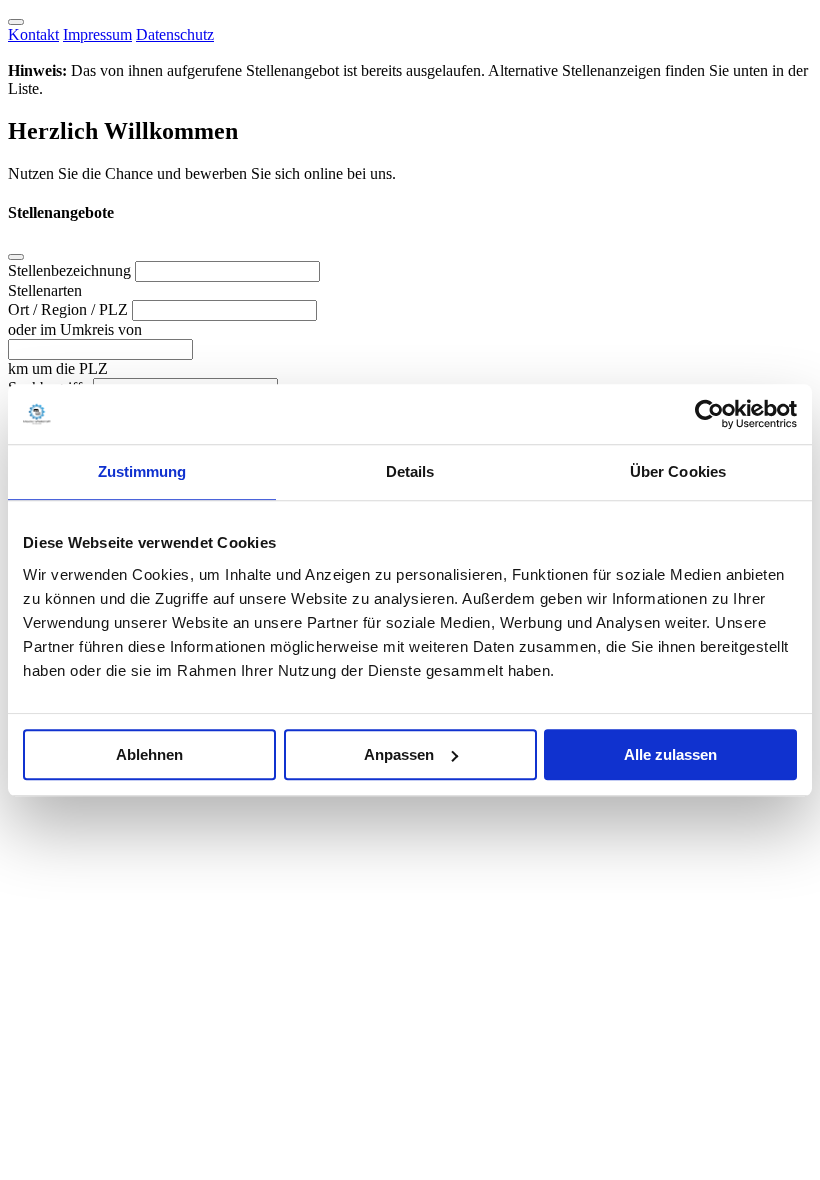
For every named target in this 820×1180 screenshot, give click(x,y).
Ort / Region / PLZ (70, 309)
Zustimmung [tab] (142, 471)
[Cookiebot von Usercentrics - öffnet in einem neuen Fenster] (709, 414)
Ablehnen (149, 754)
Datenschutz (175, 34)
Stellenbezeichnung (71, 270)
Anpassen (399, 754)
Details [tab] (410, 471)
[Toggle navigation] (16, 22)
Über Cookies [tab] (678, 471)
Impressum (97, 34)
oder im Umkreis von (75, 329)
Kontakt (33, 34)
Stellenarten (45, 290)
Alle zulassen (670, 754)
